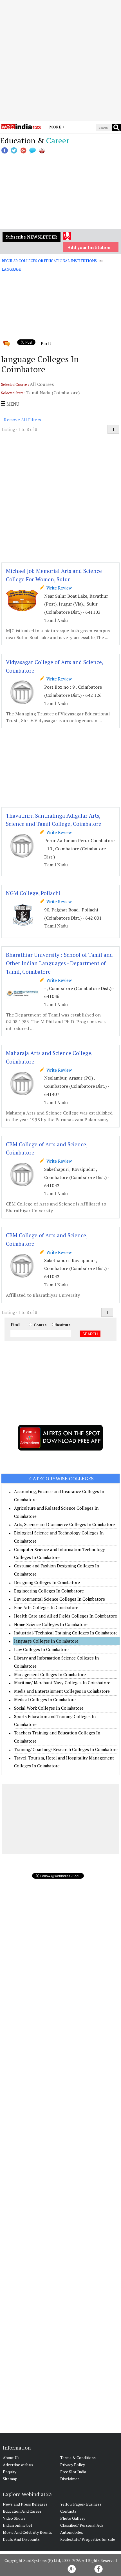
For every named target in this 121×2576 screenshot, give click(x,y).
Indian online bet (18, 2525)
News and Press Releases (25, 2504)
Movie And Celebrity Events (27, 2532)
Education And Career (22, 2511)
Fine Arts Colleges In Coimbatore (46, 1607)
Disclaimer (70, 2479)
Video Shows (14, 2518)
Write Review (58, 588)
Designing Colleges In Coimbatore (47, 1582)
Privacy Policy (73, 2465)
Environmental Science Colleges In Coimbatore (60, 1599)
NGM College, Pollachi (33, 893)
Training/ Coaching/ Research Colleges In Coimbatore (66, 1749)
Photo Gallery (73, 2518)
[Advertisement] (60, 61)
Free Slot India (73, 2472)
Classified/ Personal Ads (82, 2525)
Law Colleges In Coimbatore (41, 1649)
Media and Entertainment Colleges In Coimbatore (62, 1691)
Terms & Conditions (78, 2458)
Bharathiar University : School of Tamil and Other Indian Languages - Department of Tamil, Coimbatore (59, 963)
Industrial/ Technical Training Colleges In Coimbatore (66, 1633)
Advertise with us (18, 2465)
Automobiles (72, 2532)
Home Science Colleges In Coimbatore (51, 1624)
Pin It (46, 343)
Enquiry (10, 2472)
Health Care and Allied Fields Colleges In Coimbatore (66, 1616)
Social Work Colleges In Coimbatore (49, 1708)
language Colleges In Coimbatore (46, 1641)
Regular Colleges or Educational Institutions (49, 261)
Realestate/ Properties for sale (88, 2539)
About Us (11, 2458)
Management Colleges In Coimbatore (50, 1674)
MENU (12, 404)
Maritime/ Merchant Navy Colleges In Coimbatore (62, 1683)
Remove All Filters (23, 420)
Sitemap (10, 2479)
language (11, 269)
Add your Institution (89, 247)
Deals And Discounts (21, 2539)
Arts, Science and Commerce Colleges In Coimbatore (64, 1524)
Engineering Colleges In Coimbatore (49, 1591)
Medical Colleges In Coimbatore (45, 1699)
